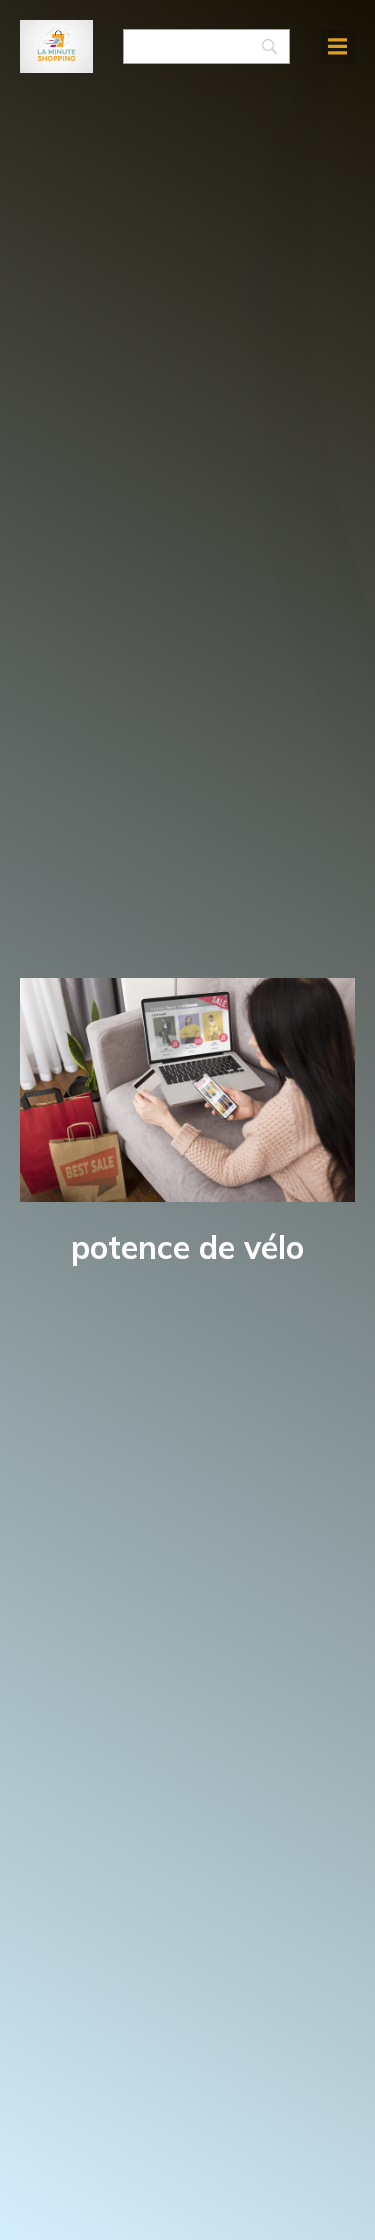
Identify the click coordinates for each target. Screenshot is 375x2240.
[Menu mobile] (338, 47)
